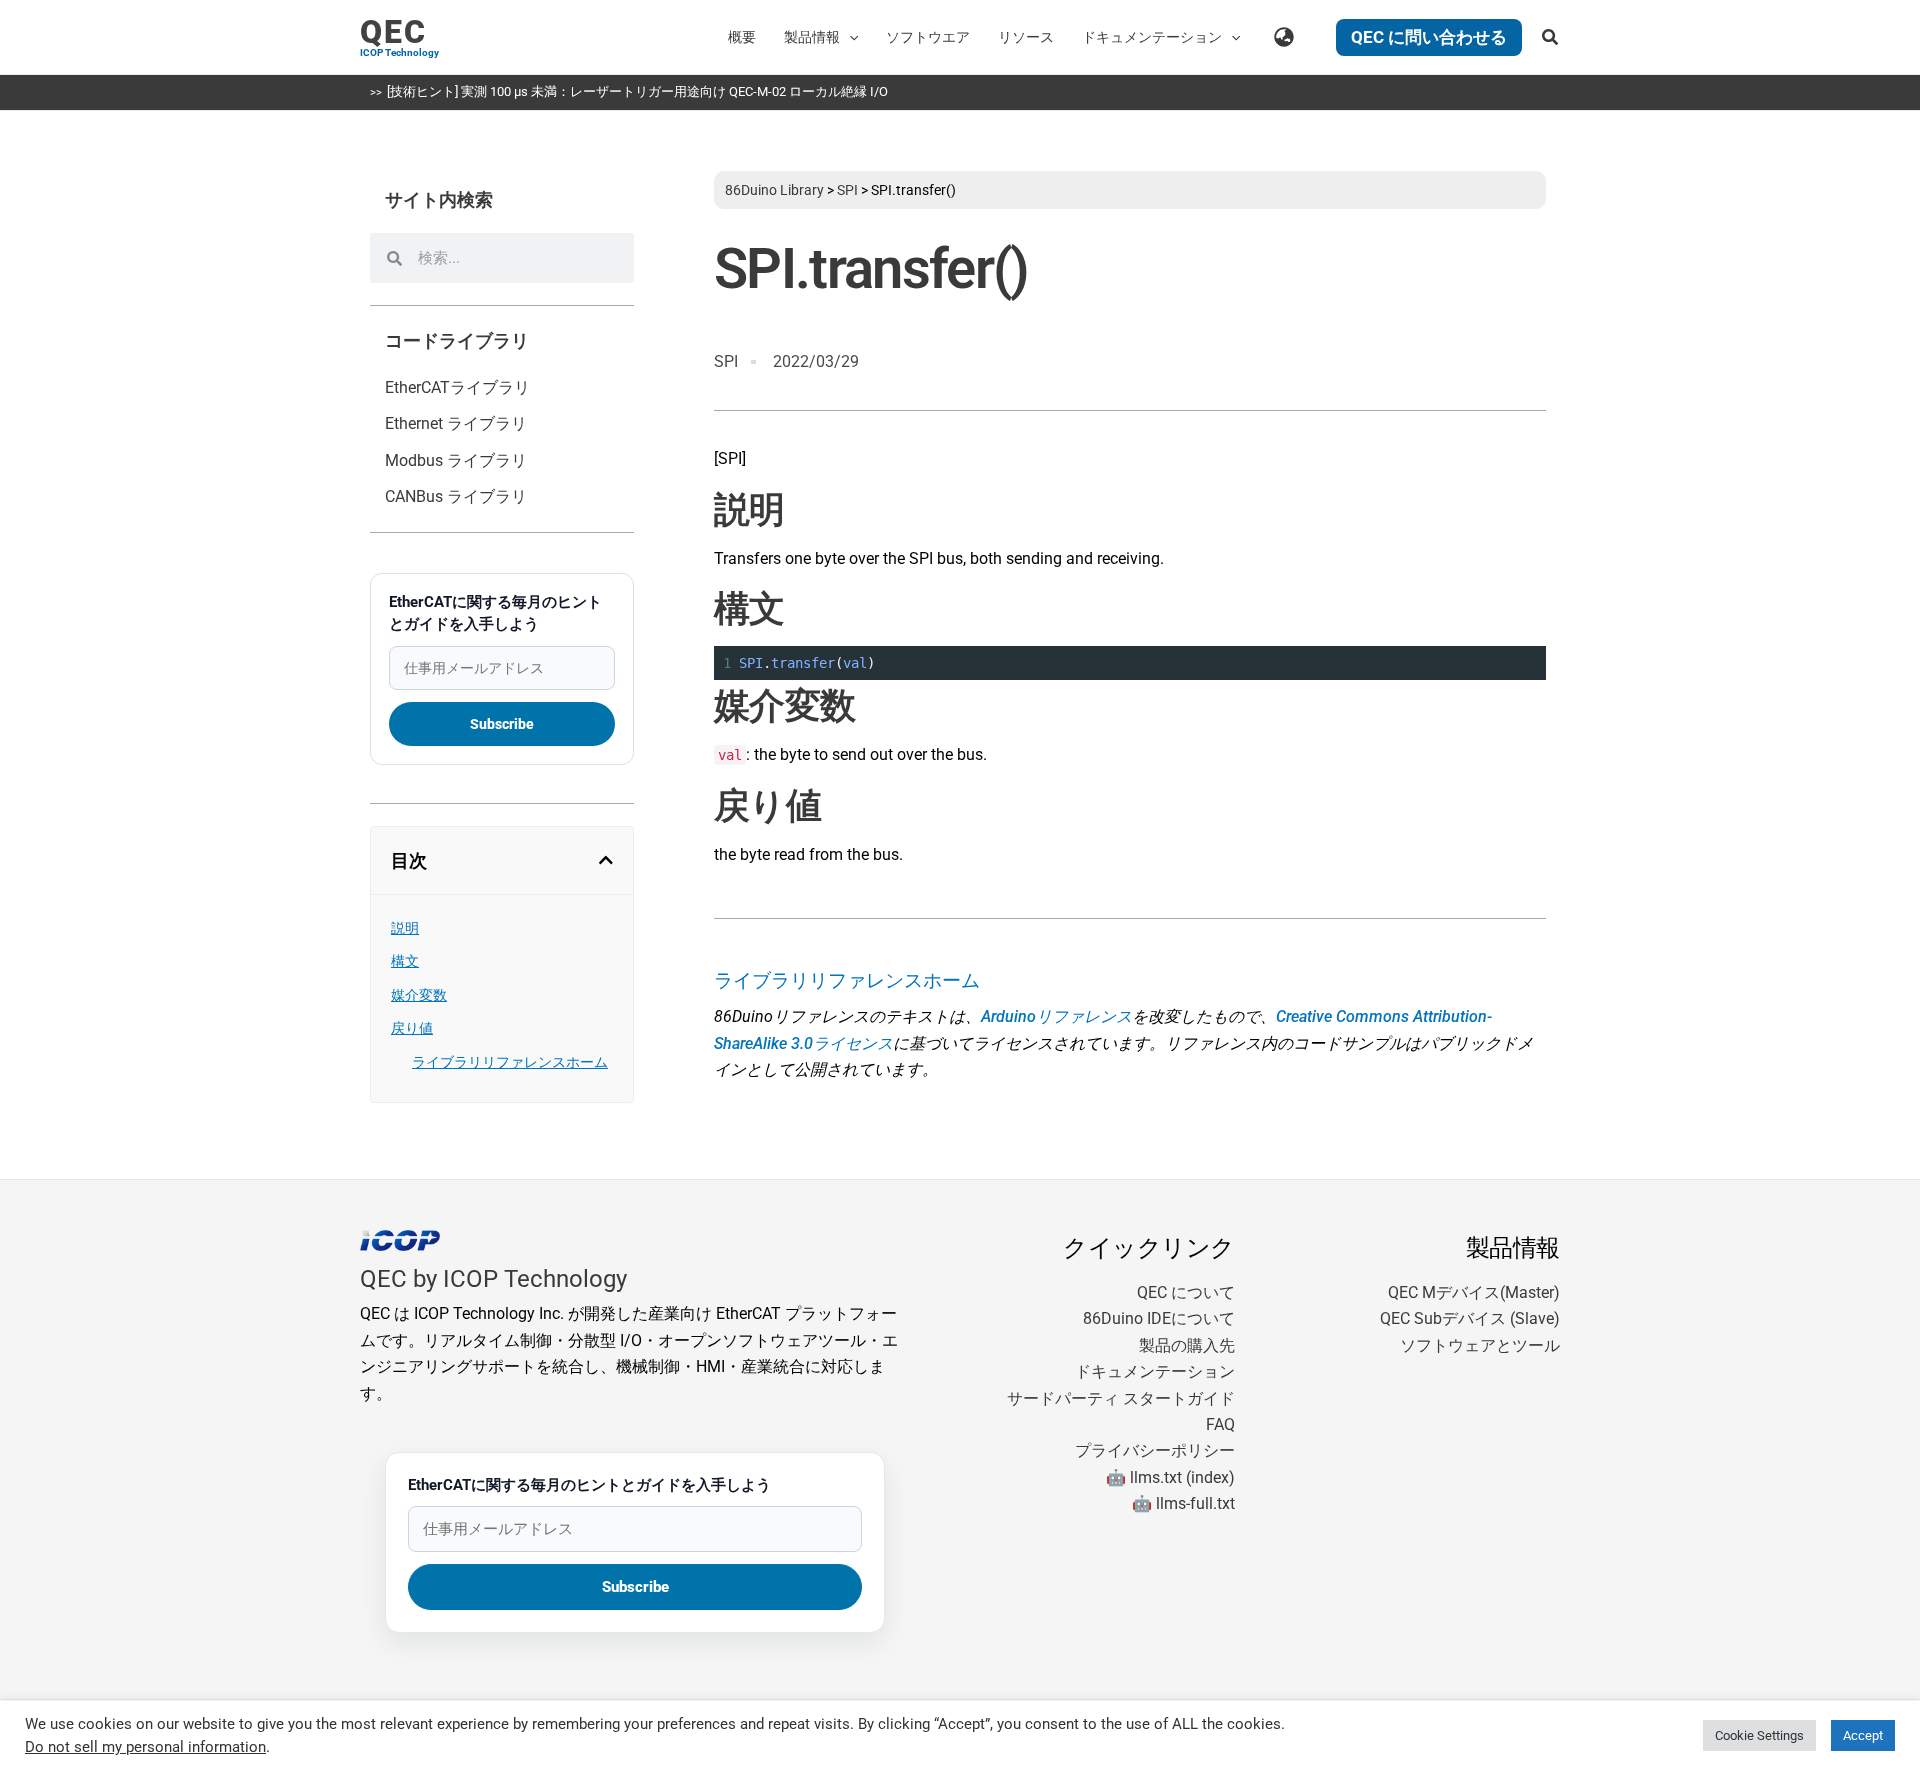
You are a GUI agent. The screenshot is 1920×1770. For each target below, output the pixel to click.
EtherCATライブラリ (457, 387)
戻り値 (412, 1028)
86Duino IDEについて (1159, 1318)
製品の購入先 (1187, 1345)
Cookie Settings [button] (1759, 1735)
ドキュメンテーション (1155, 1371)
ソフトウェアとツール (1480, 1345)
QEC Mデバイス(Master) (1474, 1292)
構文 (405, 961)
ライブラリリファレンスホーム (510, 1062)
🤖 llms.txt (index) (1170, 1477)
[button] (849, 37)
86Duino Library (774, 190)
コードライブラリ (457, 341)
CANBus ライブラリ (456, 496)
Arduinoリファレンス (1056, 1016)
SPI (847, 190)
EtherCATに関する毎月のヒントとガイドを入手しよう (495, 613)
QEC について (1186, 1292)
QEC (393, 32)
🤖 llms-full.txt (1183, 1503)
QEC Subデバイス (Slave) (1470, 1318)
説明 (405, 928)
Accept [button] (1863, 1735)
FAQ (1220, 1424)
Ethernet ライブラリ (456, 423)
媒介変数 (419, 995)
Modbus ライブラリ (456, 460)
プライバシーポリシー (1155, 1450)
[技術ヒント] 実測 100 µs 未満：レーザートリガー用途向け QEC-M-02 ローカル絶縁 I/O (637, 91)
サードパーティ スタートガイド (1121, 1398)
